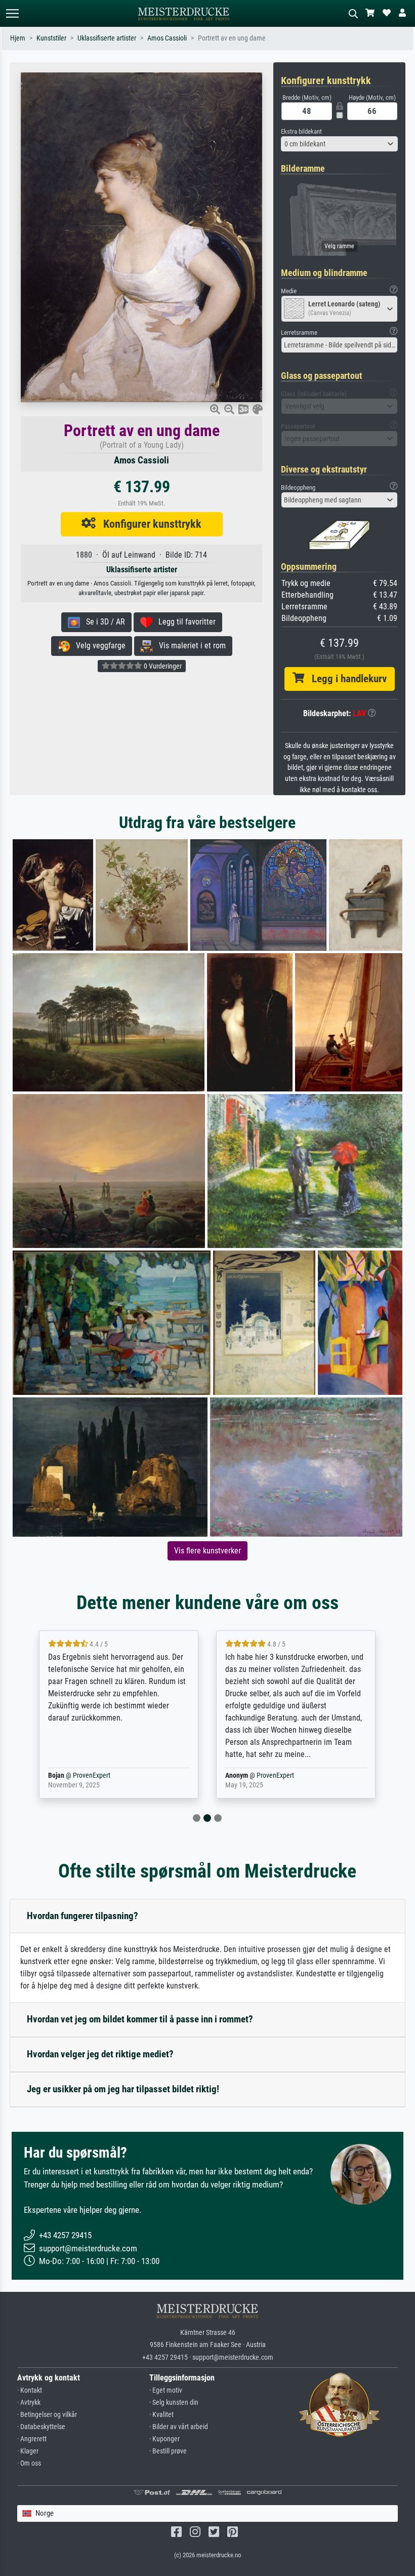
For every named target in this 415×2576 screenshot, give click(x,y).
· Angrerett (32, 2439)
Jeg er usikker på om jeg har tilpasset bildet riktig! (123, 2089)
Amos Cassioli (167, 38)
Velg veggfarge (98, 646)
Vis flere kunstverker (207, 1551)
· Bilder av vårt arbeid (179, 2427)
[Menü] (12, 13)
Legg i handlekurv (345, 679)
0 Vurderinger (162, 666)
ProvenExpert (98, 1775)
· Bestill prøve (168, 2451)
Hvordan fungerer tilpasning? (82, 1916)
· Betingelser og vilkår (47, 2415)
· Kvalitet (161, 2415)
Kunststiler (51, 38)
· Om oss (29, 2463)
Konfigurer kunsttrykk (149, 524)
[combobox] (339, 144)
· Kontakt (30, 2390)
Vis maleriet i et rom (189, 646)
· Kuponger (164, 2439)
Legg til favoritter (184, 622)
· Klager (28, 2451)
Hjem (18, 38)
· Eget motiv (166, 2390)
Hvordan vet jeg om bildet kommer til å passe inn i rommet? (140, 2019)
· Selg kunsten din (174, 2403)
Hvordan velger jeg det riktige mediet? (100, 2054)
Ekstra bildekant (301, 131)
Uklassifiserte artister (107, 38)
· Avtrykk (29, 2403)
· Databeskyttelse (41, 2427)
